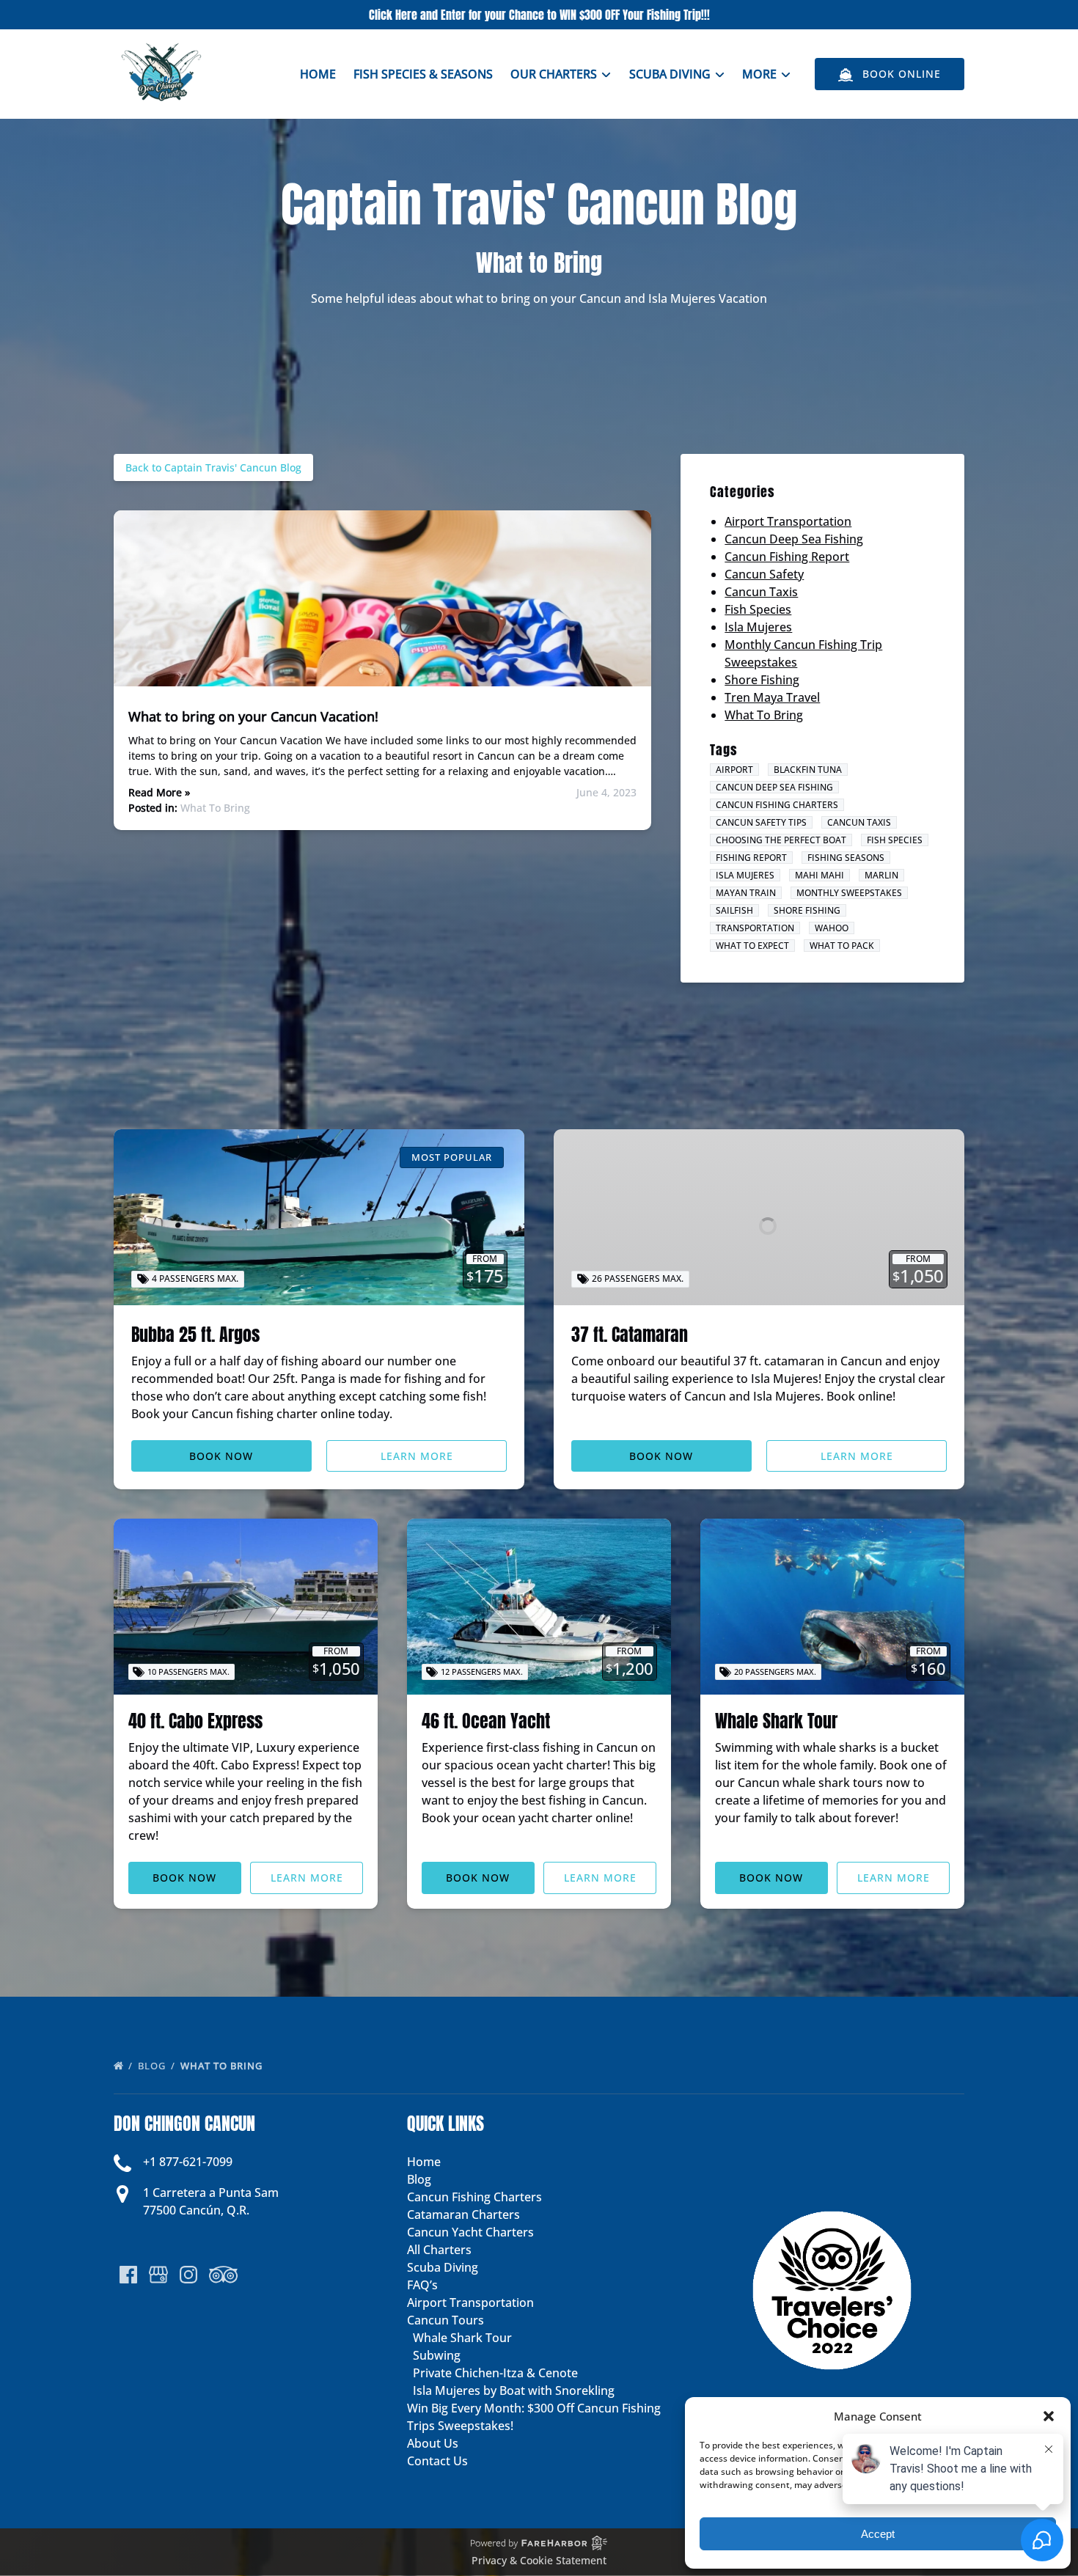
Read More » (159, 792)
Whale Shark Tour (776, 1721)
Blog (153, 2066)
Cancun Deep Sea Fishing (794, 539)
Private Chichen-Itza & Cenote (495, 2373)
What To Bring (215, 808)
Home (318, 74)
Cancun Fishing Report (787, 557)
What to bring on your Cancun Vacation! (253, 716)
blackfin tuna (808, 770)
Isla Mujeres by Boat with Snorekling (514, 2390)
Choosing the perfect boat (781, 840)
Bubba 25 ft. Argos (195, 1335)
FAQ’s (422, 2285)
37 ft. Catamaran (630, 1335)
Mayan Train (746, 893)
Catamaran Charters (463, 2214)
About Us (433, 2443)
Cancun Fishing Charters (777, 805)
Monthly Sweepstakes (849, 893)
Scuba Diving (443, 2267)
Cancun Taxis (761, 592)
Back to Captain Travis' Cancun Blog (213, 467)
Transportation (755, 928)
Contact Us (437, 2461)
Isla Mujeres (758, 627)
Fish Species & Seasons (423, 74)
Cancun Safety (764, 574)
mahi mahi (819, 875)
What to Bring (223, 2066)
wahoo (832, 928)
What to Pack (842, 946)
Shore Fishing (762, 680)
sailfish (734, 910)
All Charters (439, 2250)
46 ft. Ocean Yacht (486, 1721)
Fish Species (758, 609)
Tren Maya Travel (772, 697)
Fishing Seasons (846, 858)
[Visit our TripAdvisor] (223, 2275)
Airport (734, 770)
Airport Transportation (788, 521)
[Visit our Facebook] (128, 2275)
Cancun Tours (445, 2320)
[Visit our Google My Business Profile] (158, 2275)
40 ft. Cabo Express (195, 1721)
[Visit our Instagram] (188, 2275)
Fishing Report (751, 858)
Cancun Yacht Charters (470, 2232)
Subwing (437, 2355)
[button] (1049, 2416)
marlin (881, 875)
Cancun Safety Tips (761, 822)
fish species (895, 840)
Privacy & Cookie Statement (539, 2560)
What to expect (752, 946)
